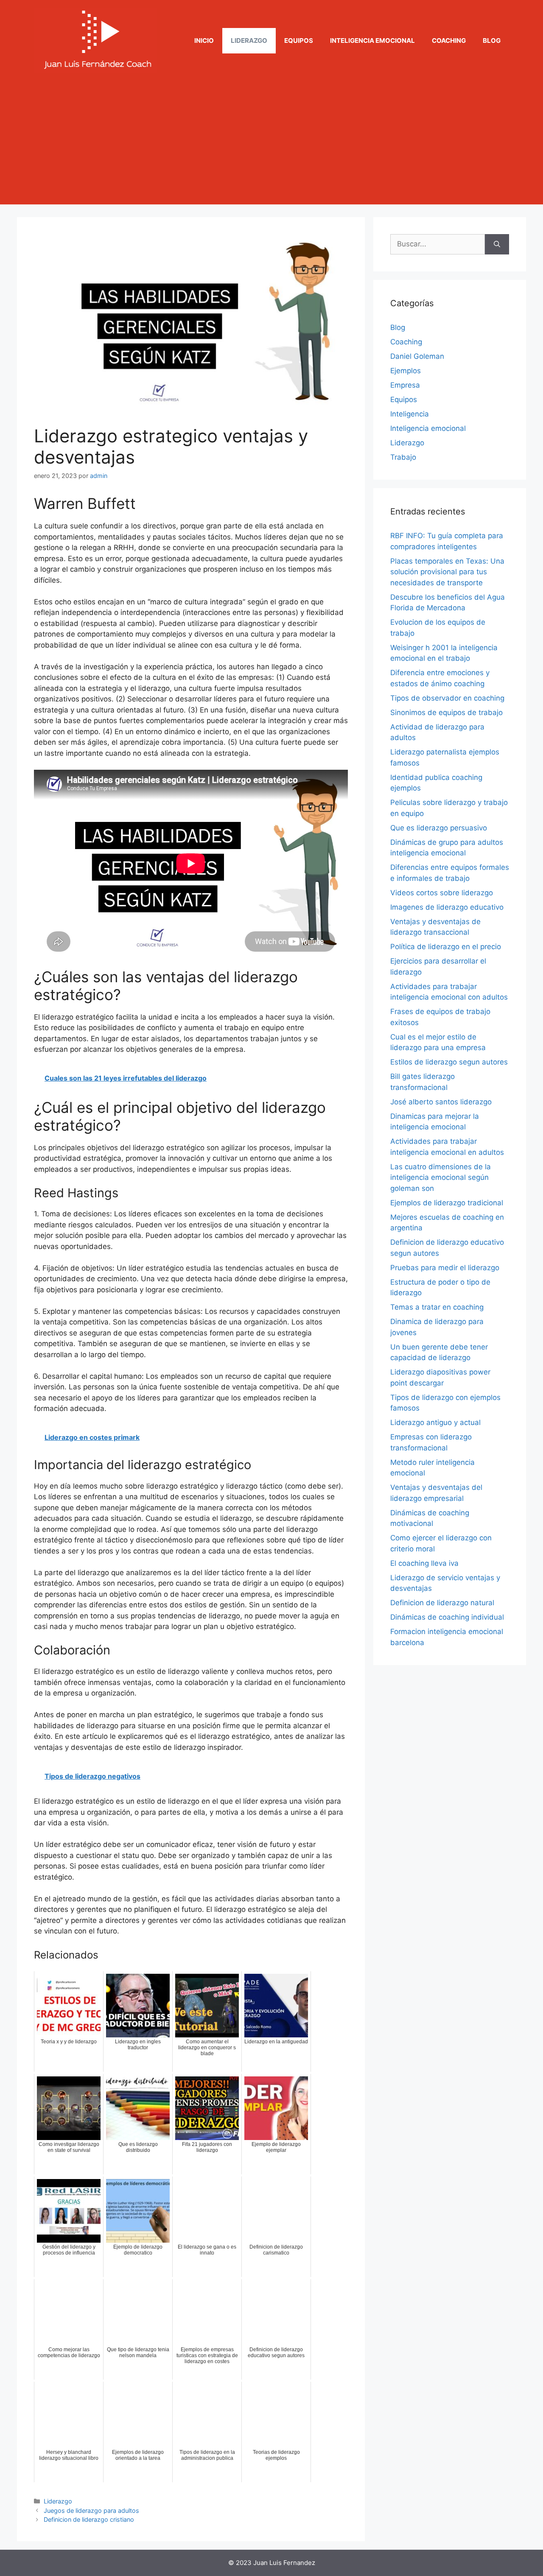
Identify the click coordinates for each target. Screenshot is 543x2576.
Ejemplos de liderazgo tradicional (447, 1203)
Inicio (204, 41)
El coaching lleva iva (424, 1563)
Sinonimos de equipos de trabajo (446, 712)
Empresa (405, 385)
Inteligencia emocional (372, 41)
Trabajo (403, 457)
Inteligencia (410, 414)
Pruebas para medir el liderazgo (445, 1268)
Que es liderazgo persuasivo (439, 828)
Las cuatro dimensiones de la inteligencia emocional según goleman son (441, 1178)
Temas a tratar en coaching (437, 1307)
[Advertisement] (271, 145)
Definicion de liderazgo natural (442, 1603)
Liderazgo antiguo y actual (435, 1422)
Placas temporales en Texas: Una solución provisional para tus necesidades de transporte (447, 572)
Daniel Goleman (417, 356)
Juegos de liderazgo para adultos (91, 2510)
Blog (492, 41)
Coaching (449, 41)
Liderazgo (249, 41)
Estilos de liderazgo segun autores (449, 1062)
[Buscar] (497, 244)
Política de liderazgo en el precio (446, 947)
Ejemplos (406, 371)
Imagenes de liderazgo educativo (447, 907)
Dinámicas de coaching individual (447, 1617)
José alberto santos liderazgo (441, 1102)
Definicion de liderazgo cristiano (89, 2519)
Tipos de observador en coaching (447, 698)
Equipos (299, 41)
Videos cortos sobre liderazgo (442, 893)
